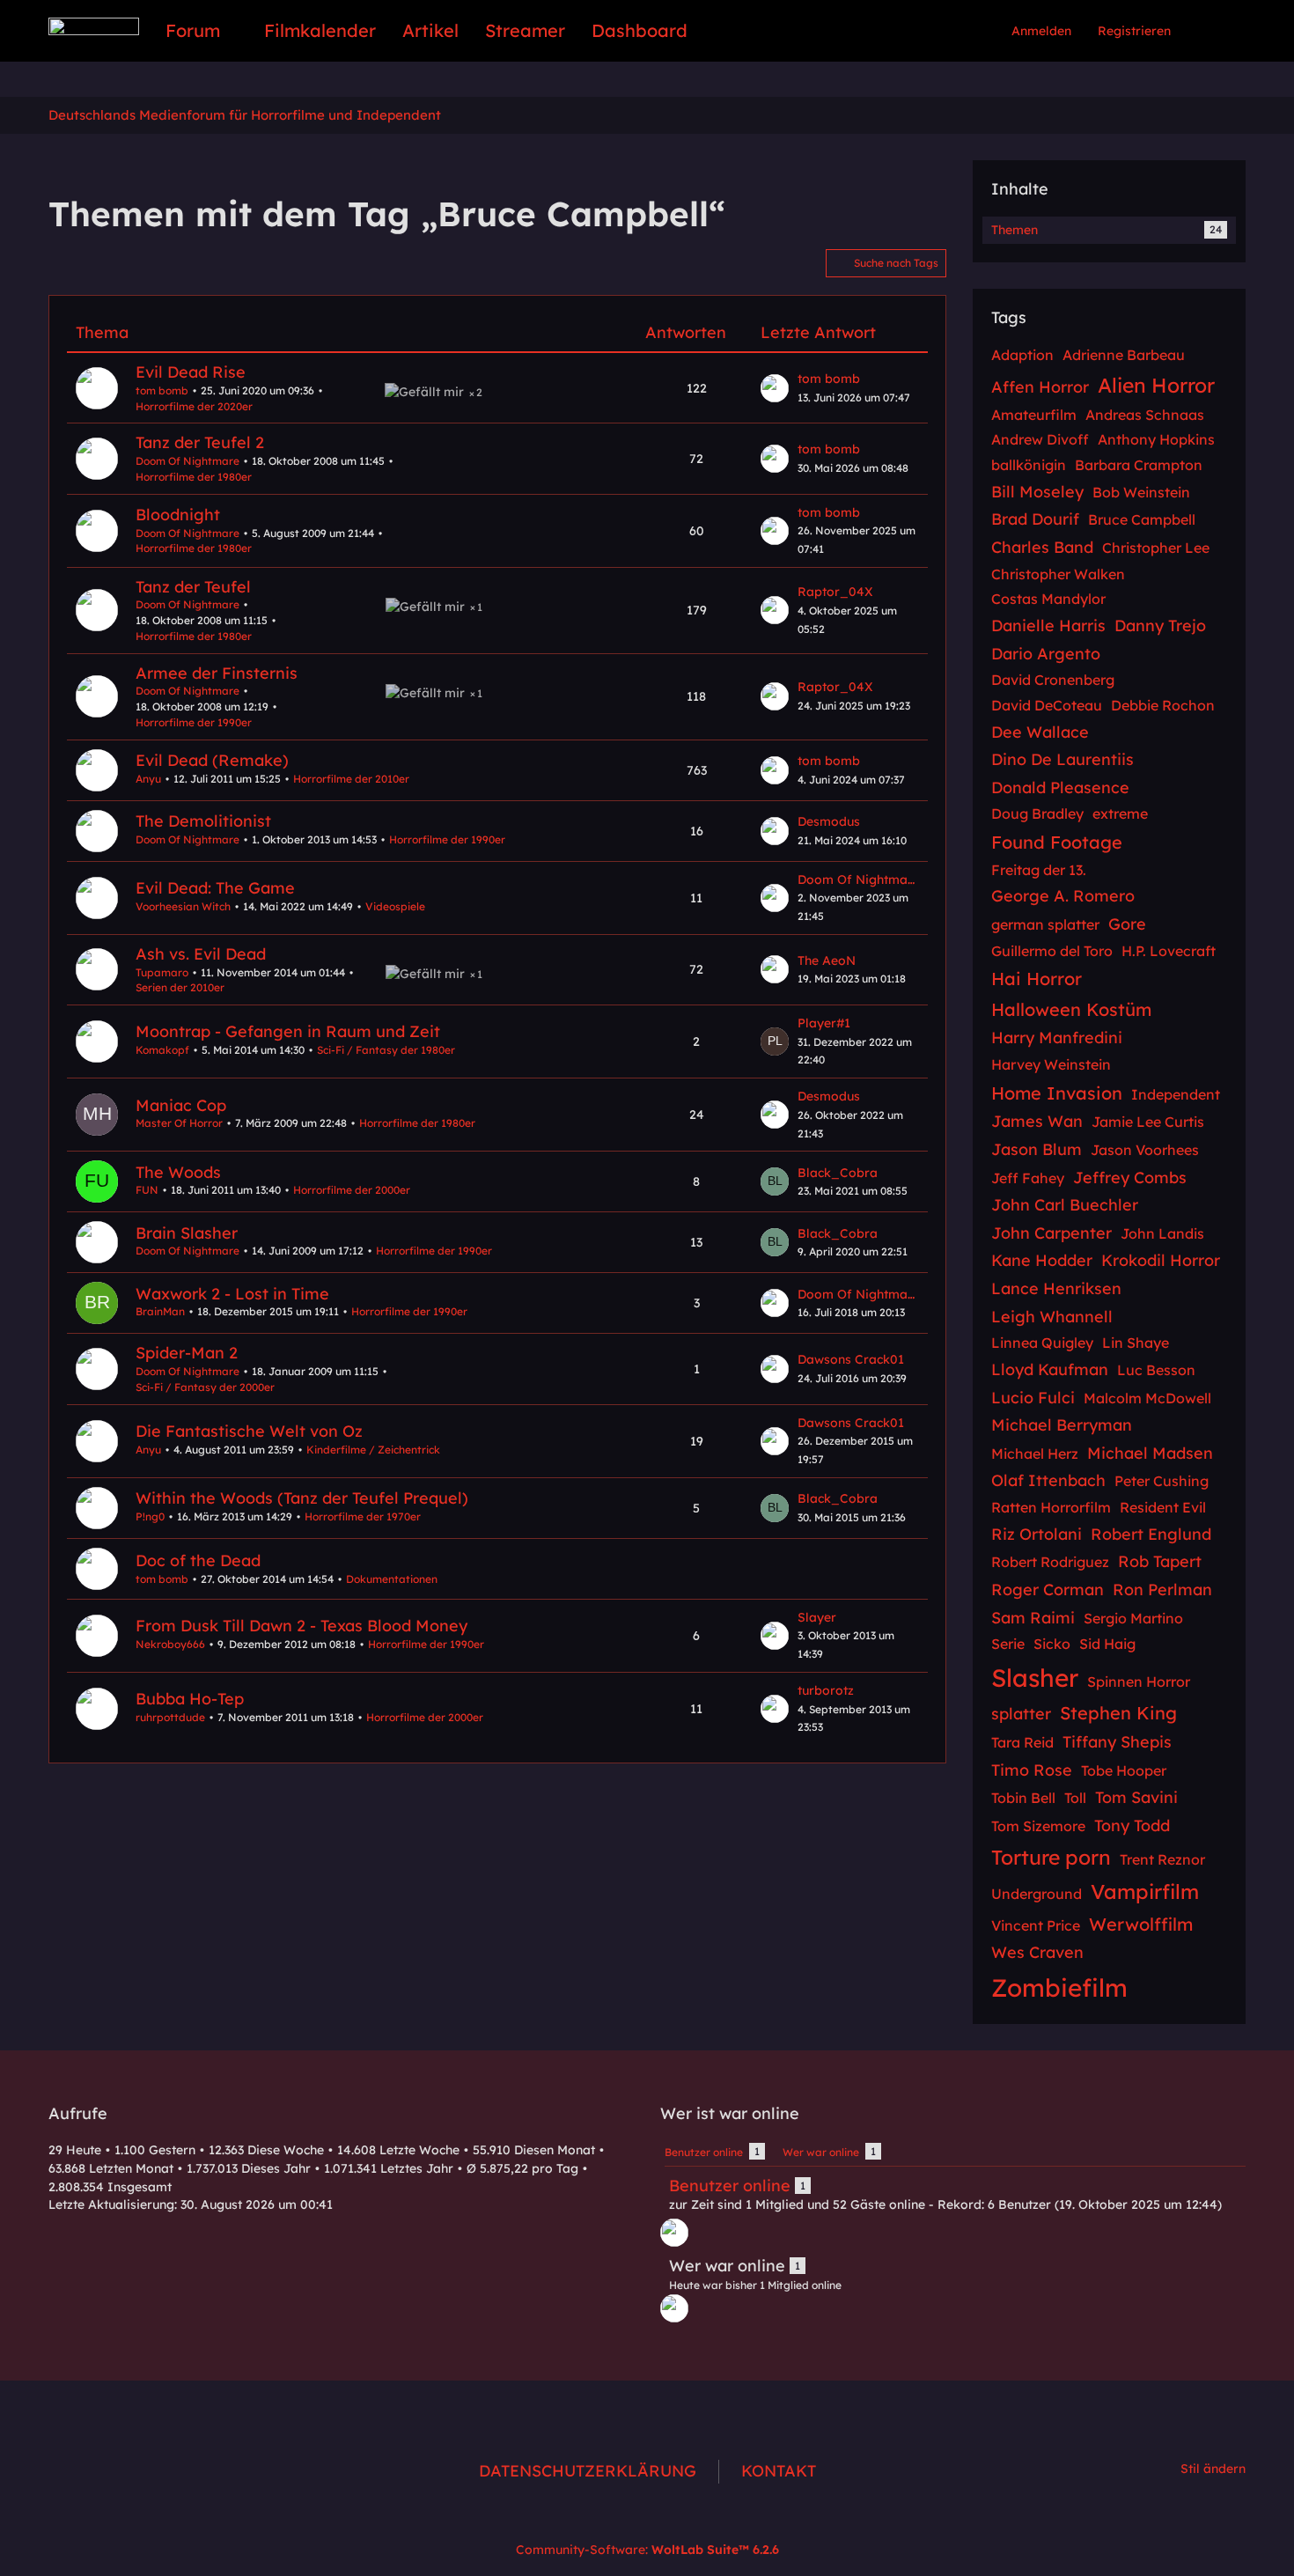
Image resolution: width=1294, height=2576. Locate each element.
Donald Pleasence (1060, 788)
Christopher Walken (1058, 574)
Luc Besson (1156, 1370)
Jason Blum (1037, 1149)
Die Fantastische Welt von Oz (249, 1431)
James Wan (1037, 1121)
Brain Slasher (187, 1233)
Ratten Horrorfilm (1051, 1507)
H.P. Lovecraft (1169, 951)
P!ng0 (150, 1516)
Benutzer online (730, 2186)
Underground (1037, 1894)
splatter (1021, 1714)
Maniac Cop (181, 1105)
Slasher (1035, 1678)
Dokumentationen (392, 1579)
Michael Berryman (1062, 1425)
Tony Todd (1132, 1825)
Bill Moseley (1037, 492)
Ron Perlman (1162, 1590)
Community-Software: (647, 2550)
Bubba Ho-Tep (190, 1699)
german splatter (1045, 924)
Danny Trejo (1160, 626)
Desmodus (829, 821)
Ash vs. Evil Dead (201, 954)
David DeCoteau (1047, 705)
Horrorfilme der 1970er (363, 1516)
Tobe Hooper (1124, 1770)
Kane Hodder (1042, 1260)
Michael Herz (1035, 1454)
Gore (1127, 924)
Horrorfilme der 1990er (194, 722)
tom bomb (162, 390)
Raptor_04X (835, 592)
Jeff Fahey (1028, 1178)
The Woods (178, 1172)
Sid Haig (1107, 1644)
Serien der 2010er (180, 987)
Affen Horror (1040, 387)
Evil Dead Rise (191, 372)
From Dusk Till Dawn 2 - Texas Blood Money (301, 1626)
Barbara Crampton (1139, 465)
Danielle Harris (1048, 626)
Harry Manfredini (1057, 1038)
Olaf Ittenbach (1048, 1480)
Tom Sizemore (1038, 1826)
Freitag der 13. (1039, 870)
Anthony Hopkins (1156, 439)
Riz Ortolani (1037, 1534)
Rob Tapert (1160, 1561)
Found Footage (1057, 842)
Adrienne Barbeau (1124, 355)
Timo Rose (1032, 1770)
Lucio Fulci (1033, 1398)
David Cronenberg (1053, 680)
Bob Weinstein (1141, 492)
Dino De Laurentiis (1062, 759)
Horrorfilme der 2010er (351, 779)
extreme (1120, 813)
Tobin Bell (1023, 1798)
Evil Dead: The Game (215, 888)
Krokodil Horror (1161, 1260)
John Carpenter (1051, 1233)
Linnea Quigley (1042, 1343)
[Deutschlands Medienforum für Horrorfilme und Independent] (94, 26)
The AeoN (827, 960)
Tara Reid (1022, 1742)
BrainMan (160, 1311)
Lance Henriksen (1056, 1288)
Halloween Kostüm (1071, 1009)
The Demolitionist (203, 821)
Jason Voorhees (1145, 1150)
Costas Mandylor (1048, 599)
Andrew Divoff (1040, 439)
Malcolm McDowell (1147, 1398)
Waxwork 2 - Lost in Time (232, 1294)
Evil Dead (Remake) (212, 760)
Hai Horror (1037, 979)
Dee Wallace (1040, 732)
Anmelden (1041, 31)
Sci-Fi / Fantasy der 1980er (386, 1050)
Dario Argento (1046, 654)
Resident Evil (1163, 1507)
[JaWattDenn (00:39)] (674, 2233)
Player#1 (824, 1023)
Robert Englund (1151, 1534)
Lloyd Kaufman (1050, 1369)
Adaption (1022, 355)
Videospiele (395, 906)
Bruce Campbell (1142, 519)
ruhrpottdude (170, 1717)
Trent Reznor (1162, 1859)
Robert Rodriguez (1050, 1562)
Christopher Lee (1156, 548)
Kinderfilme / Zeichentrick (373, 1450)
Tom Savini (1136, 1797)
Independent (1176, 1094)
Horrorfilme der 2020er (194, 406)
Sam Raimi (1033, 1618)
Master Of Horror (179, 1123)
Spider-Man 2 (187, 1353)
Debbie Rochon (1163, 705)
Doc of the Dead (198, 1560)
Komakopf (162, 1050)
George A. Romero (1063, 896)
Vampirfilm (1145, 1892)
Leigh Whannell (1052, 1317)
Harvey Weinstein (1051, 1064)
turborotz (826, 1690)
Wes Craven (1037, 1952)
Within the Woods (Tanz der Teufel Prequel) (302, 1498)
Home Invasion (1057, 1093)
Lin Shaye (1136, 1343)
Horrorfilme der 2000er (352, 1190)
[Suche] (1215, 31)
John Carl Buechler (1065, 1205)
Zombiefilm (1059, 1987)
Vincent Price (1036, 1925)
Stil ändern (1213, 2469)
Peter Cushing (1162, 1481)
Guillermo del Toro (1052, 951)
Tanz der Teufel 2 (200, 442)
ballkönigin (1029, 465)
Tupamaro (162, 972)
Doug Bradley (1037, 813)
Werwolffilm (1141, 1924)
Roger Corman (1048, 1590)
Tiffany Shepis (1117, 1742)
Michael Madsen (1150, 1453)
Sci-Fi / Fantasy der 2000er (205, 1387)
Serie (1008, 1644)
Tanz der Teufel (193, 587)
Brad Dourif (1035, 519)
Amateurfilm (1034, 415)
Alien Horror (1156, 385)
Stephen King (1118, 1713)
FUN (147, 1190)
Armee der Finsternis (217, 673)
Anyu (148, 779)
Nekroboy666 (170, 1644)
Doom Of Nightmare (187, 461)
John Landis (1162, 1233)
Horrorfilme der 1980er (194, 477)
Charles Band (1042, 547)
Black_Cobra (838, 1173)
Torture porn (1051, 1857)
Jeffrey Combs (1130, 1178)
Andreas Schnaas (1145, 415)
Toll (1075, 1798)
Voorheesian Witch (183, 906)
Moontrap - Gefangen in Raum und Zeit (288, 1031)
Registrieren (1134, 31)
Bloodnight (178, 515)
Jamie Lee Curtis (1148, 1122)
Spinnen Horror (1139, 1682)
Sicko (1052, 1644)
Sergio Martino (1133, 1618)
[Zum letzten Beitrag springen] (775, 388)
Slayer (817, 1617)
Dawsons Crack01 (851, 1359)
